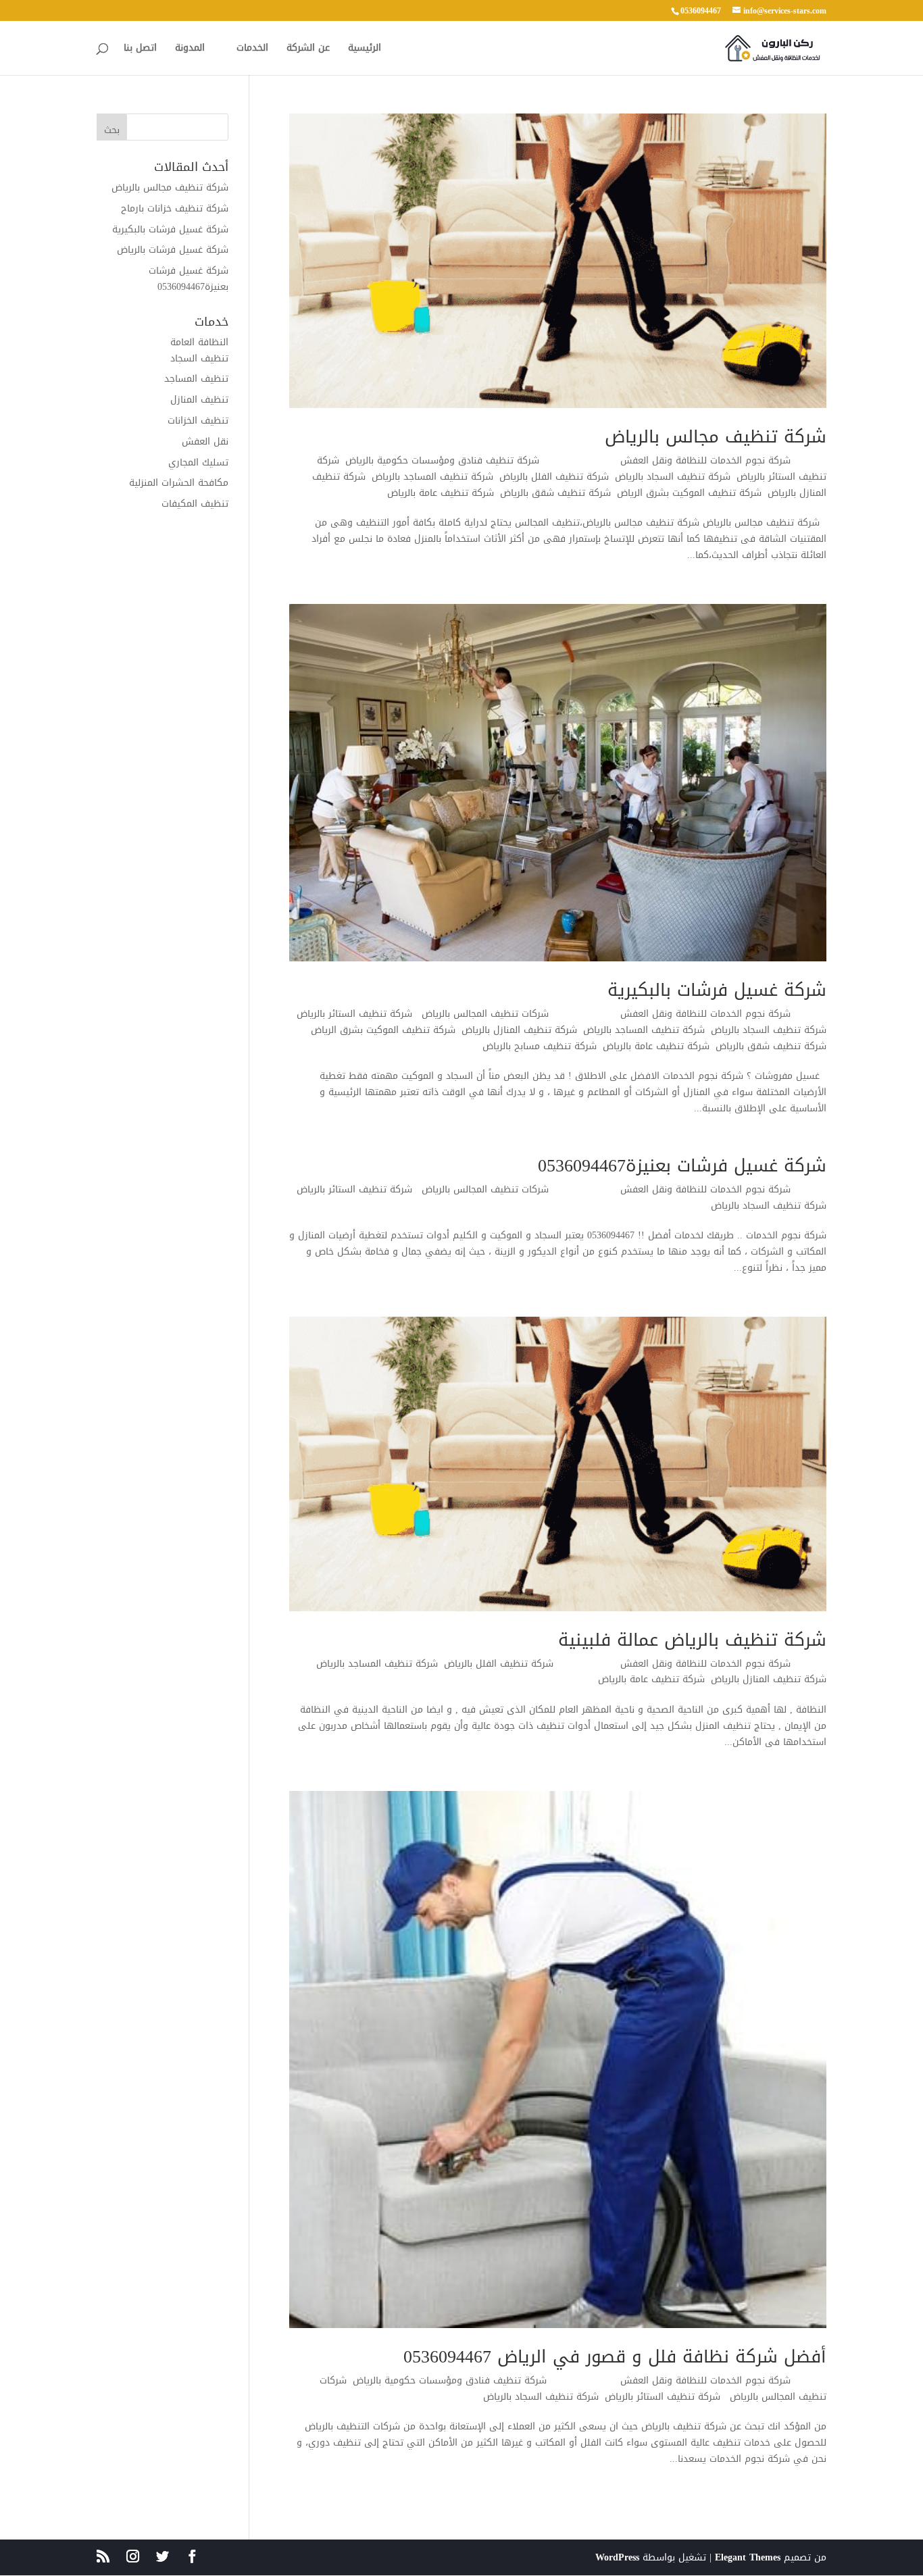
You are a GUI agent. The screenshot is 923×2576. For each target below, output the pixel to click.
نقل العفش (205, 441)
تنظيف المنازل (199, 400)
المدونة (190, 50)
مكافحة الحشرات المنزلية (179, 483)
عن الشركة (308, 50)
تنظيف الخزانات (198, 421)
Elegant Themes (748, 2557)
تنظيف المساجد (196, 379)
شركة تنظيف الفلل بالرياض (554, 477)
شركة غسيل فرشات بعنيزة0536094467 (682, 1166)
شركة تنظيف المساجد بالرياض (432, 477)
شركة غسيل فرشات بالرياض (173, 250)
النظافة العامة (199, 342)
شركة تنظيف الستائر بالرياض (354, 1014)
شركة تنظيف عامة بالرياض (441, 493)
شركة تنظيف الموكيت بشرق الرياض (689, 493)
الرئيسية (365, 50)
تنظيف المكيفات (195, 504)
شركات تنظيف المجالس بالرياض (483, 1014)
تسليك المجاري (198, 462)
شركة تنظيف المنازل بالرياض (519, 1030)
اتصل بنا (140, 50)
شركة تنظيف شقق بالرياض (555, 493)
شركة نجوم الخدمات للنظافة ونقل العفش (705, 460)
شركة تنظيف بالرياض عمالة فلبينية (692, 1640)
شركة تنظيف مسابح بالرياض (540, 1046)
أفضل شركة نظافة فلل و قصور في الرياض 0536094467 (615, 2357)
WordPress (617, 2557)
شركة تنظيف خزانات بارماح (175, 208)
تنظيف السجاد (199, 358)
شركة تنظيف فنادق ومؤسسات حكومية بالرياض (446, 460)
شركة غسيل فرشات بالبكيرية (717, 990)
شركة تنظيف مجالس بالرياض (716, 437)
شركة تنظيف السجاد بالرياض (673, 477)
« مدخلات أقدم (320, 2516)
